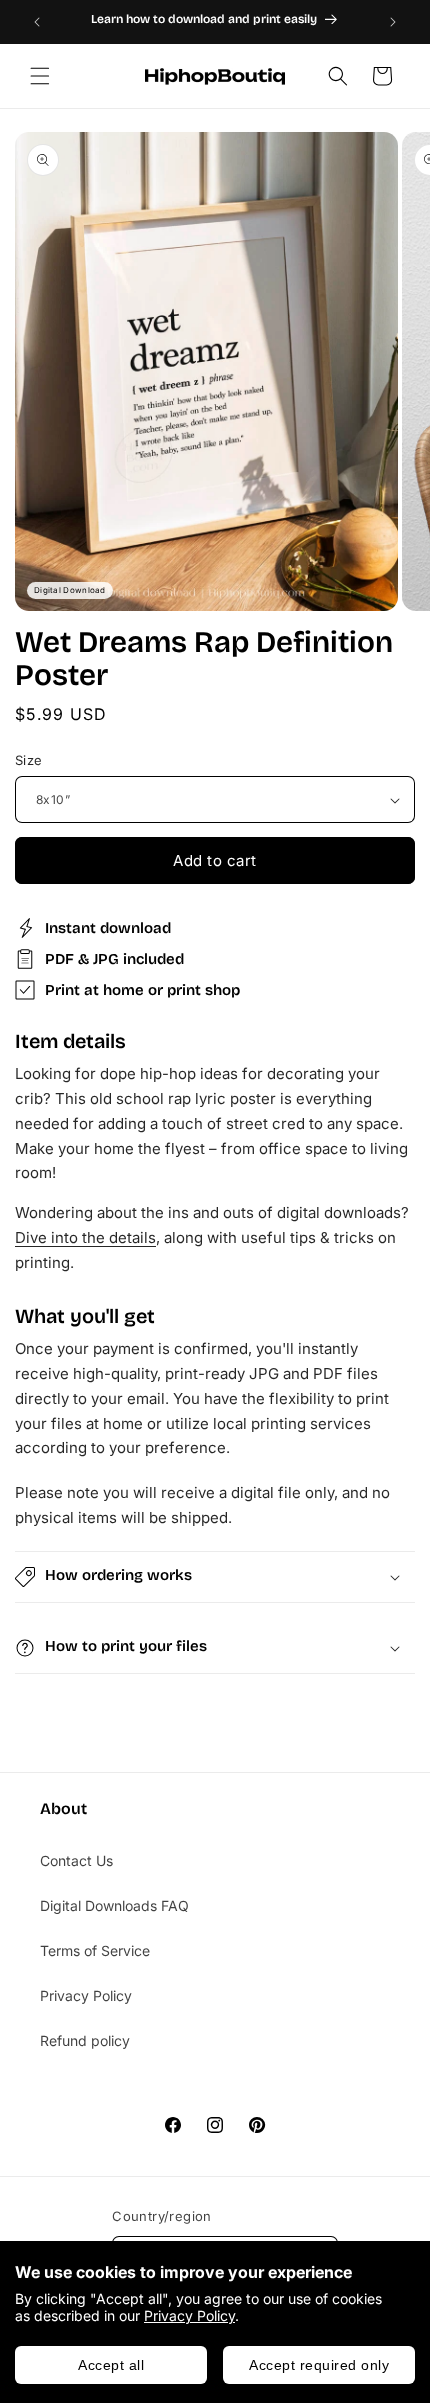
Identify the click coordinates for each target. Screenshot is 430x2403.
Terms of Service (95, 1950)
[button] (40, 76)
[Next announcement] (393, 22)
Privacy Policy (189, 2315)
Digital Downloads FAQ (114, 1905)
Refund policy (85, 2040)
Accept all (111, 2365)
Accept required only (319, 2365)
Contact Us (76, 1860)
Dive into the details (85, 1237)
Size (29, 760)
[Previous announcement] (37, 22)
